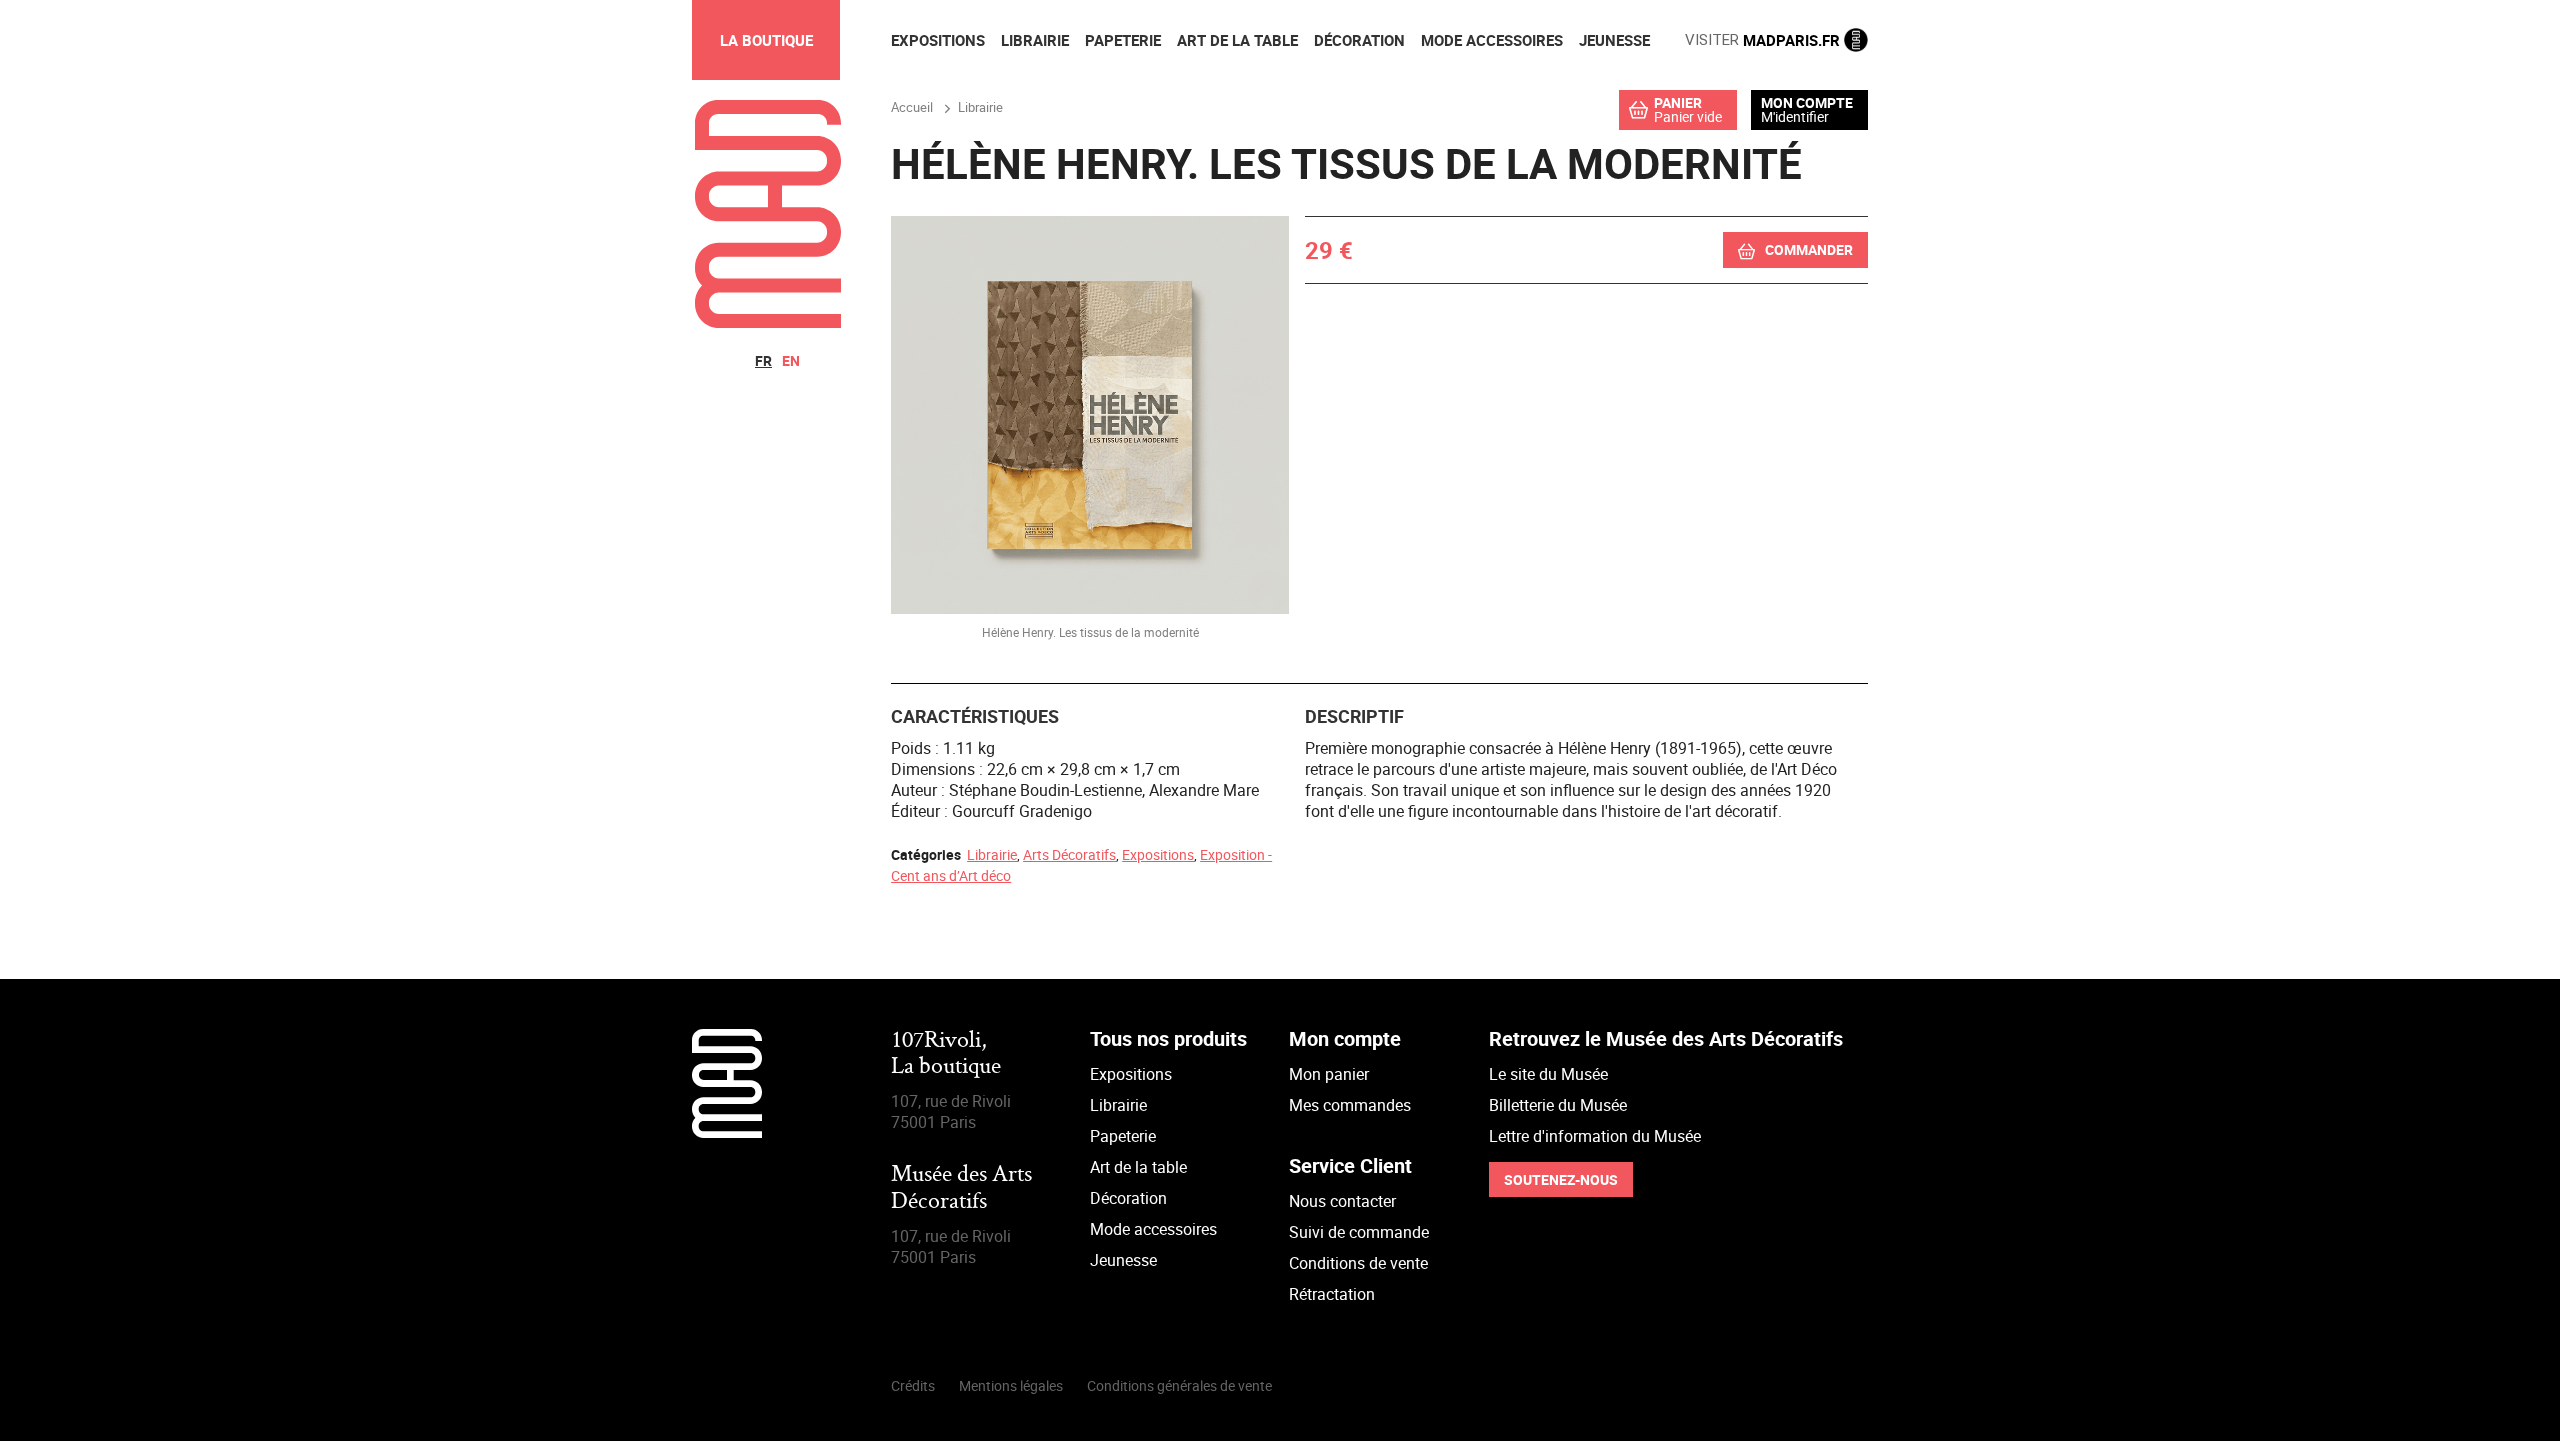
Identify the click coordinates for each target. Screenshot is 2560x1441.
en (791, 360)
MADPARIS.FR (1764, 40)
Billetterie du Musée (1558, 1105)
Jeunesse (1123, 1260)
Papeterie (1123, 1136)
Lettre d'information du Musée (1595, 1136)
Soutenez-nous (1561, 1179)
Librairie (992, 854)
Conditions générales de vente (1179, 1385)
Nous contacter (1342, 1201)
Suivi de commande (1359, 1232)
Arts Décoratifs (1069, 854)
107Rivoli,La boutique (946, 1054)
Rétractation (1332, 1294)
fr (763, 360)
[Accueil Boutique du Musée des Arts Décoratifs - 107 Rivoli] (768, 322)
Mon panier (1329, 1074)
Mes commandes (1350, 1105)
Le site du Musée (1548, 1074)
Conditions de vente (1358, 1263)
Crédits (913, 1385)
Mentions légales (1011, 1385)
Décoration (1128, 1198)
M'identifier (1795, 116)
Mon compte (1807, 103)
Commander (1809, 249)
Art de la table (1138, 1167)
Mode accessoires (1153, 1229)
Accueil (912, 107)
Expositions (1158, 854)
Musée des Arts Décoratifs (961, 1188)
